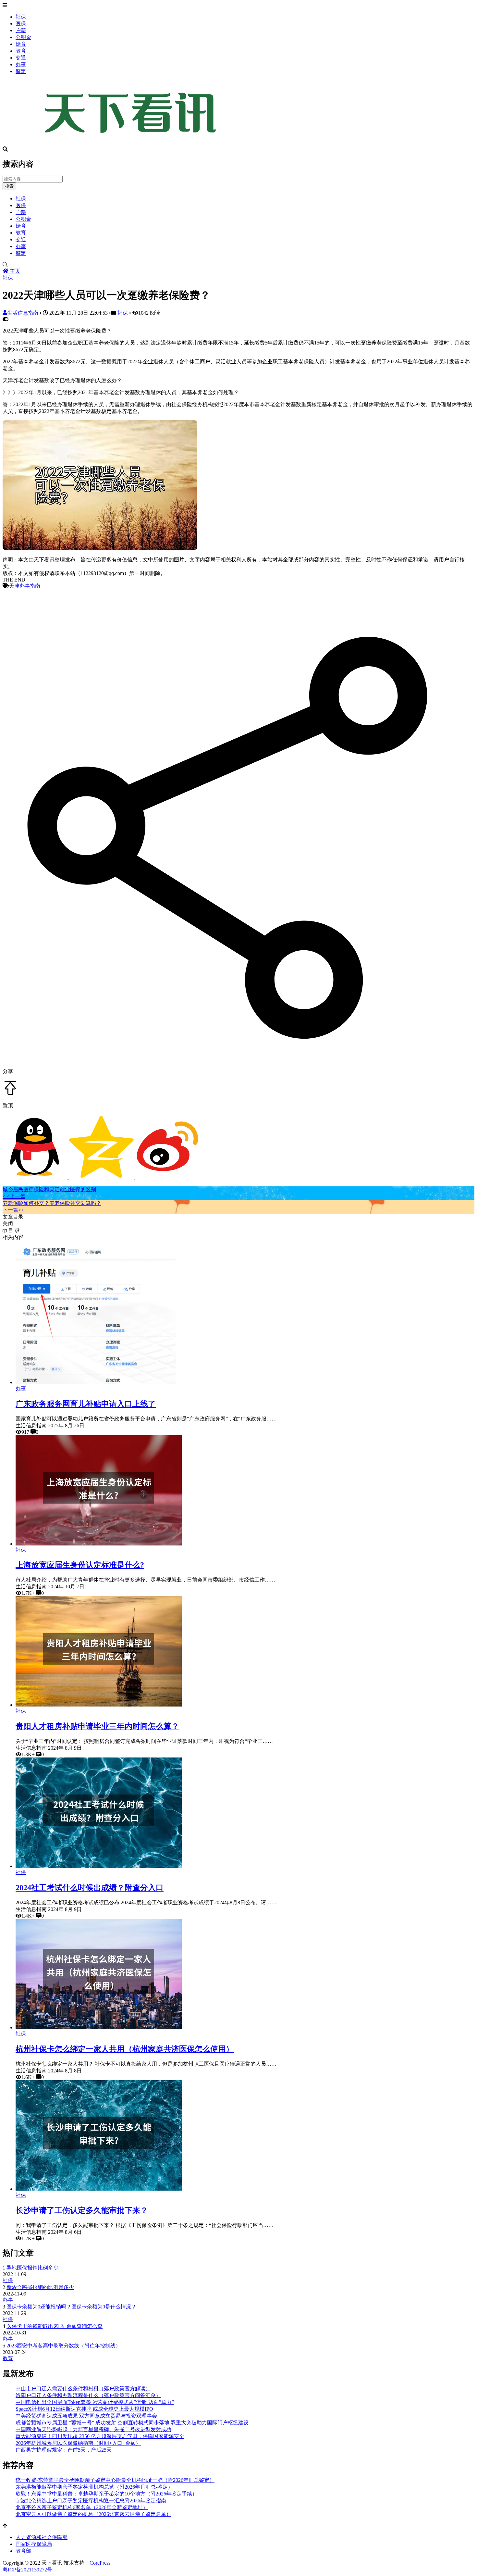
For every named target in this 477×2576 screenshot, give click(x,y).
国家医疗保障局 (34, 2544)
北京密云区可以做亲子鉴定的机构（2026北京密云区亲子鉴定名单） (93, 2514)
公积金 (23, 37)
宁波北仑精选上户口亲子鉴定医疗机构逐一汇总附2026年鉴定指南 (91, 2501)
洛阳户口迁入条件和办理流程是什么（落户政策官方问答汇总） (88, 2395)
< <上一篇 (14, 1196)
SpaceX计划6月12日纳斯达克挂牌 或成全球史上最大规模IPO (84, 2409)
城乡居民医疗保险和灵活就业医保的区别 (49, 1189)
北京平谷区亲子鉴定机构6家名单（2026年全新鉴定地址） (82, 2507)
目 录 (13, 1230)
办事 (21, 64)
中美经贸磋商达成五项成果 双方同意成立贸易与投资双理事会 (86, 2416)
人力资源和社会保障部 (42, 2537)
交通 (21, 58)
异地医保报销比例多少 (32, 2268)
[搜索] (238, 265)
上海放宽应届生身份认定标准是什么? (80, 1565)
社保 (21, 17)
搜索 (9, 186)
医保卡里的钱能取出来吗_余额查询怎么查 (55, 2326)
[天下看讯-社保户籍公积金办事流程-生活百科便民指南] (132, 143)
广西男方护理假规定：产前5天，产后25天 (64, 2450)
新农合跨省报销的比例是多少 (40, 2287)
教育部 (23, 2551)
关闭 (8, 1224)
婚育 (21, 44)
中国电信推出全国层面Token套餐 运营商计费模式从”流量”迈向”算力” (95, 2402)
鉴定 (21, 71)
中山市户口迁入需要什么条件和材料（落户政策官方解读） (83, 2388)
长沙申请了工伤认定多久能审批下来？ (82, 2210)
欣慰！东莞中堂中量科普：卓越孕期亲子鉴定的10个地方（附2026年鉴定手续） (106, 2494)
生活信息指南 (23, 313)
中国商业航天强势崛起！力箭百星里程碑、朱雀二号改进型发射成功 (93, 2429)
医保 (21, 24)
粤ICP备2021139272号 (27, 2570)
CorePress (100, 2563)
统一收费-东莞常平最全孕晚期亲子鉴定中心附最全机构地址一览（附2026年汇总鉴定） (115, 2480)
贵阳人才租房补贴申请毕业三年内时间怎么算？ (97, 1726)
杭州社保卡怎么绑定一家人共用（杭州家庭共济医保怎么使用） (125, 2049)
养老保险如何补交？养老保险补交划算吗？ (52, 1203)
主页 (14, 271)
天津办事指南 (25, 586)
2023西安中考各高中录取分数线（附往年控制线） (64, 2346)
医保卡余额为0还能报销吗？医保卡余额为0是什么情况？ (71, 2307)
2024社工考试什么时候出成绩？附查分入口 (90, 1888)
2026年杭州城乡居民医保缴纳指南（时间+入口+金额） (78, 2443)
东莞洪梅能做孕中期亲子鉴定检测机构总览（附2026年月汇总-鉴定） (94, 2487)
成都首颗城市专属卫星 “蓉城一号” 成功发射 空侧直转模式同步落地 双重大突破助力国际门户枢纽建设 (132, 2423)
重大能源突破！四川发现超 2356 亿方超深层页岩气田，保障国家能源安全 (100, 2436)
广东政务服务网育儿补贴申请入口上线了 (86, 1404)
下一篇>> (13, 1210)
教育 (21, 51)
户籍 (21, 30)
